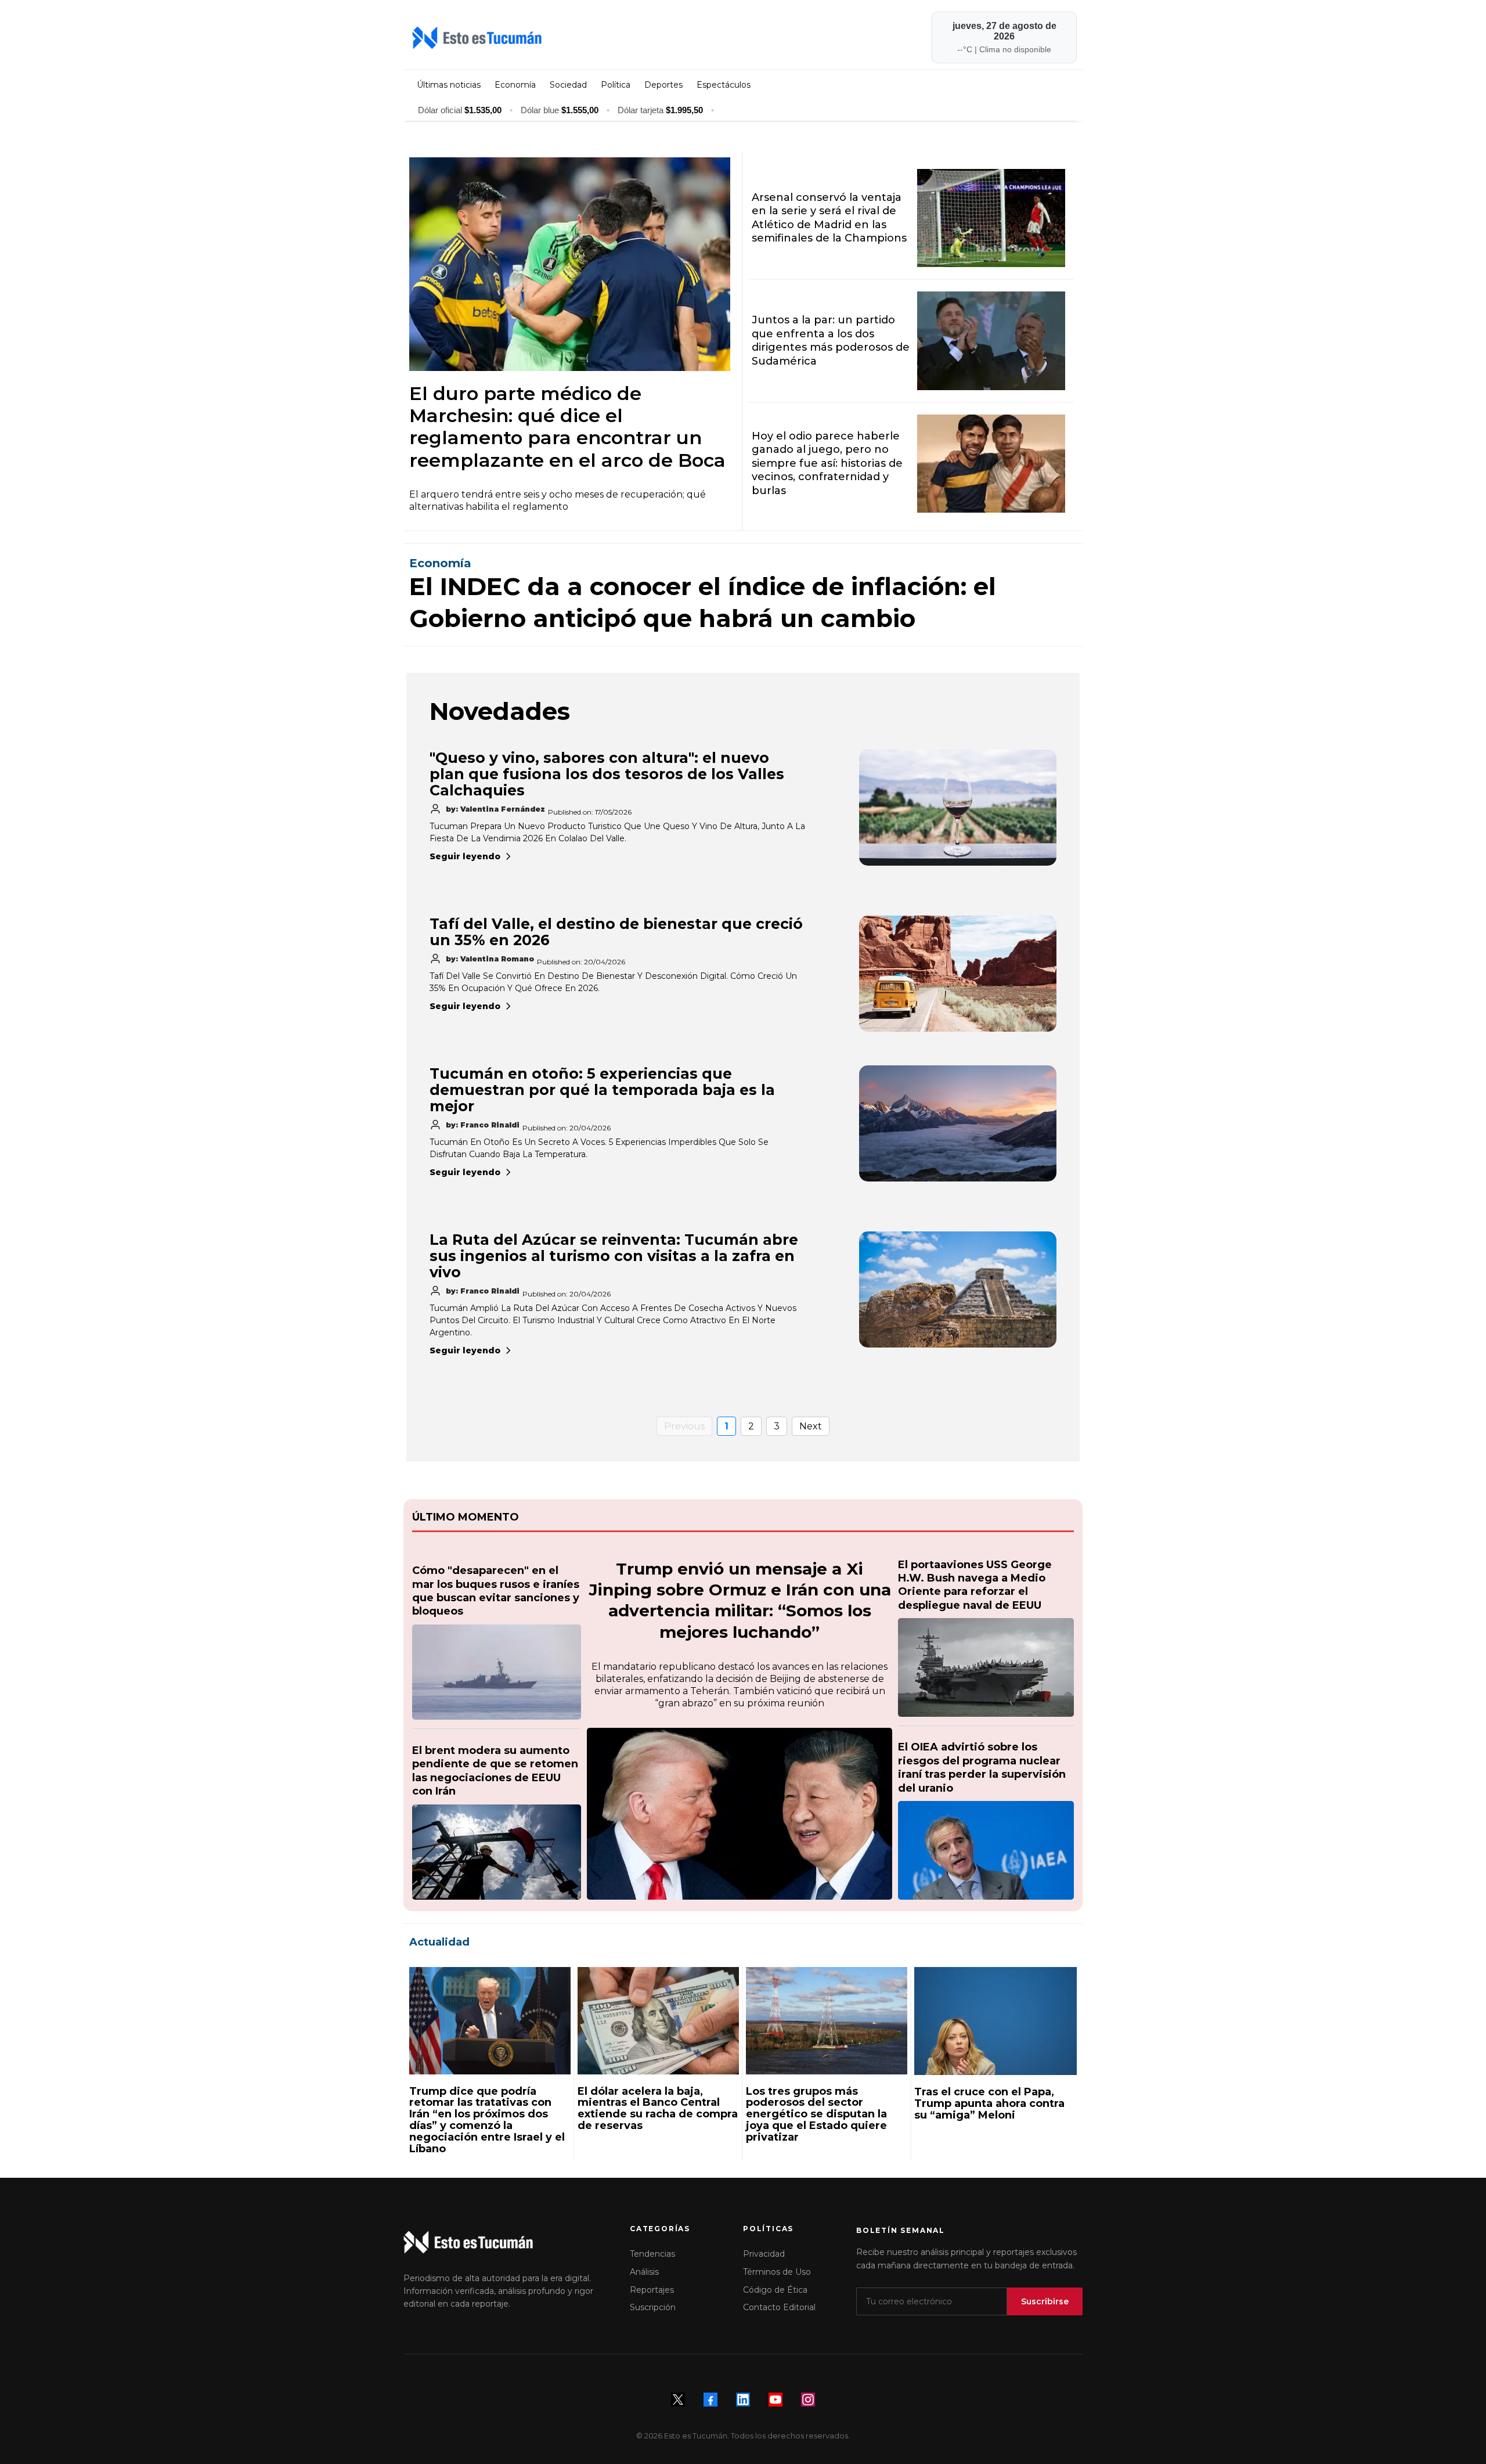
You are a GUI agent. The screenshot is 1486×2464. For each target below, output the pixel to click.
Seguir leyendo (465, 856)
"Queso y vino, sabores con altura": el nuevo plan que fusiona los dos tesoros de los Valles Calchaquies (607, 774)
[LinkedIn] (743, 2400)
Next (811, 1426)
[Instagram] (808, 2400)
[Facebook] (710, 2400)
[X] (678, 2400)
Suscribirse (1045, 2301)
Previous (684, 1426)
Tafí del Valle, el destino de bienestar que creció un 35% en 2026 (616, 932)
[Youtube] (776, 2400)
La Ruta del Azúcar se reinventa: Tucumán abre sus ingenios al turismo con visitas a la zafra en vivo (614, 1256)
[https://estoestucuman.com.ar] (573, 38)
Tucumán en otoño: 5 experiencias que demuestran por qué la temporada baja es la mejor (602, 1090)
